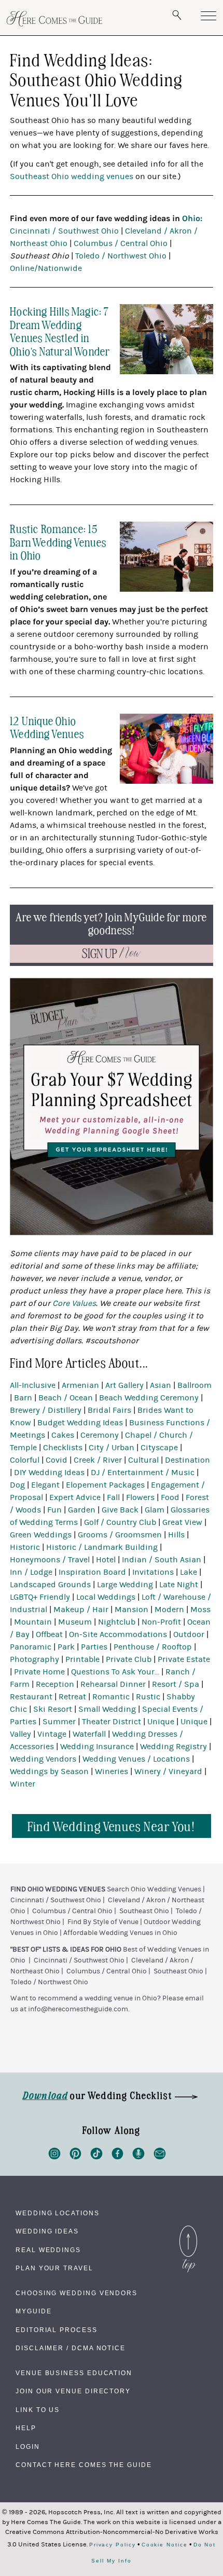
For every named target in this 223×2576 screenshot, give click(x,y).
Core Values (74, 1303)
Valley (20, 1734)
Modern (169, 1610)
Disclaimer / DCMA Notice (71, 2348)
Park (66, 1647)
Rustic (148, 1697)
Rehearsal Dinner (113, 1684)
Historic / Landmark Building (102, 1547)
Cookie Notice (165, 2545)
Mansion (131, 1610)
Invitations (153, 1572)
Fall (113, 1497)
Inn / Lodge (31, 1572)
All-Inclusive (33, 1385)
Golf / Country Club (120, 1522)
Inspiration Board (92, 1572)
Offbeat (49, 1634)
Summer (59, 1722)
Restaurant (31, 1697)
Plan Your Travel (54, 2268)
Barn (23, 1398)
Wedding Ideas (47, 2231)
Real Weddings (48, 2250)
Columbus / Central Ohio (121, 243)
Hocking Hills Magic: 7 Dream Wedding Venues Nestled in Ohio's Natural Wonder (60, 331)
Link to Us (38, 2410)
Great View (182, 1522)
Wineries (112, 1771)
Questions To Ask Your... (115, 1672)
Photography (34, 1659)
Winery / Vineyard (168, 1771)
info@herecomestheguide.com (78, 2009)
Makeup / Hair (81, 1610)
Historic (25, 1547)
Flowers (140, 1497)
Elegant (45, 1485)
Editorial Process (57, 2330)
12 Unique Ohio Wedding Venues (47, 727)
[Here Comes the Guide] (54, 19)
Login (28, 2447)
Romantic (111, 1697)
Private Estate (184, 1659)
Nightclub (117, 1622)
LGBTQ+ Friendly (40, 1597)
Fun (54, 1510)
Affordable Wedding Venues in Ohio (120, 1933)
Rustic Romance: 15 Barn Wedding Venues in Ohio (58, 541)
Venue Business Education (74, 2373)
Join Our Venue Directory (73, 2391)
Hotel (106, 1560)
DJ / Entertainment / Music (143, 1473)
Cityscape (159, 1448)
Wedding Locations (58, 2213)
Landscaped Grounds (50, 1585)
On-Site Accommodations (118, 1634)
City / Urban (112, 1448)
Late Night (179, 1585)
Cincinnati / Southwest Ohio (64, 231)
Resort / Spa (176, 1684)
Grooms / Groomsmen (120, 1535)
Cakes (63, 1435)
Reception (55, 1684)
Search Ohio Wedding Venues (154, 1889)
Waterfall (89, 1734)
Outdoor (189, 1634)
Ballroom (194, 1385)
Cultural (143, 1460)
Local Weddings (106, 1597)
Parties (94, 1647)
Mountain (33, 1622)
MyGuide (33, 2311)
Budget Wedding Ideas (80, 1423)
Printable (82, 1659)
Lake (189, 1572)
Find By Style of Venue (103, 1922)
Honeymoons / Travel (50, 1560)
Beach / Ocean (66, 1398)
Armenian (80, 1385)
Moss (200, 1610)
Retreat (72, 1697)
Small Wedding (107, 1709)
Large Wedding (125, 1585)
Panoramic (31, 1647)
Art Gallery (124, 1385)
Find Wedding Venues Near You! (112, 1826)
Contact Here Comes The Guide (84, 2465)
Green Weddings (41, 1535)
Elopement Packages (105, 1485)
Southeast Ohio (144, 1911)
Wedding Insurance (97, 1747)
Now (112, 954)
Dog (17, 1485)
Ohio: (192, 218)
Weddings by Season (49, 1771)
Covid (57, 1460)
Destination (187, 1460)
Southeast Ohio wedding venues (72, 176)
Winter (23, 1784)
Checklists (63, 1448)
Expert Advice (75, 1497)
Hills (176, 1535)
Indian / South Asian (162, 1560)
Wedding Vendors (43, 1759)
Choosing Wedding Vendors (76, 2293)
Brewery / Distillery (46, 1410)
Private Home (39, 1672)
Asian (161, 1385)
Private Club (129, 1659)
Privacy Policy (113, 2545)
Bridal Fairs (109, 1410)
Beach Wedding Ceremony (149, 1398)
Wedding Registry (173, 1747)
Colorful (25, 1460)
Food (170, 1497)
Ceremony (100, 1435)
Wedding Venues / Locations (136, 1759)
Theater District (112, 1722)
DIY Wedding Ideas (49, 1473)
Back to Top (188, 2228)
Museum (75, 1622)
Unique (161, 1722)
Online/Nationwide (46, 268)
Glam (155, 1510)
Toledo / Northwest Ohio (121, 256)
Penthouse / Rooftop (153, 1647)
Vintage (52, 1734)
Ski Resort (53, 1709)
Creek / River (98, 1460)
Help (26, 2428)
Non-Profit (161, 1622)
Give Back (120, 1510)
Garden (82, 1510)
